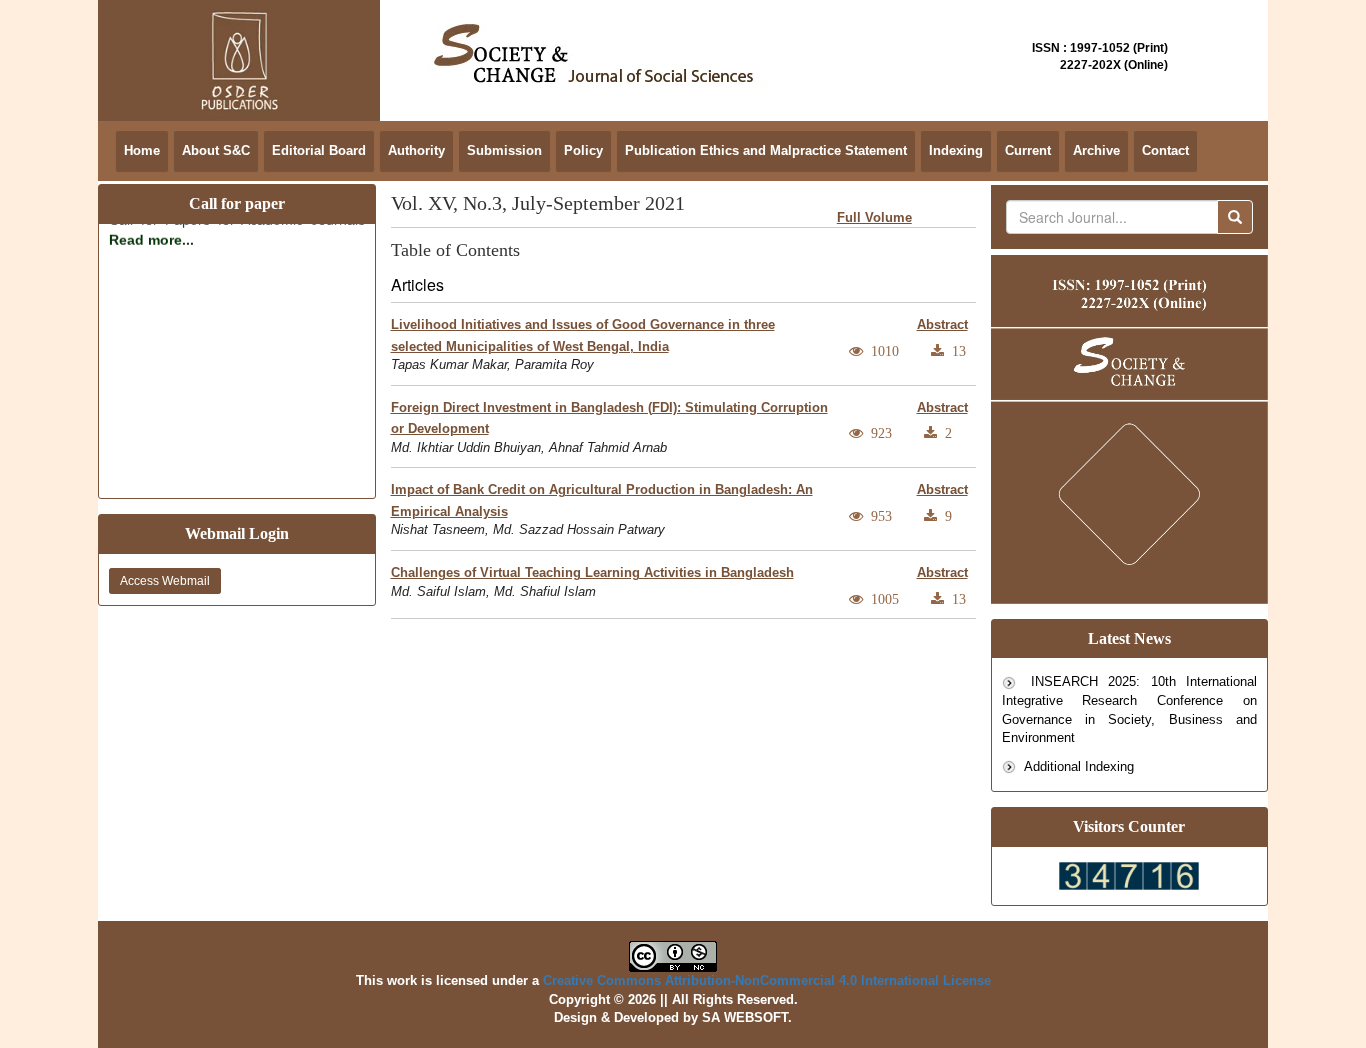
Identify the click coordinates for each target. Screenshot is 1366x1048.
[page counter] (1129, 874)
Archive (1096, 150)
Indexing (956, 150)
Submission (504, 150)
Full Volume (874, 217)
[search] (1235, 217)
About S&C (216, 150)
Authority (416, 150)
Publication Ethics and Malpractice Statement (766, 150)
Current (1028, 150)
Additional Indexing (1077, 766)
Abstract (942, 324)
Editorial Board (319, 150)
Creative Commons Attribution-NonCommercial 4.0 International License (767, 980)
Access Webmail (165, 581)
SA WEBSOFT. (747, 1017)
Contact (1165, 150)
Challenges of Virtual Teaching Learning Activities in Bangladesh (592, 572)
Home (142, 150)
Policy (583, 150)
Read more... (151, 234)
